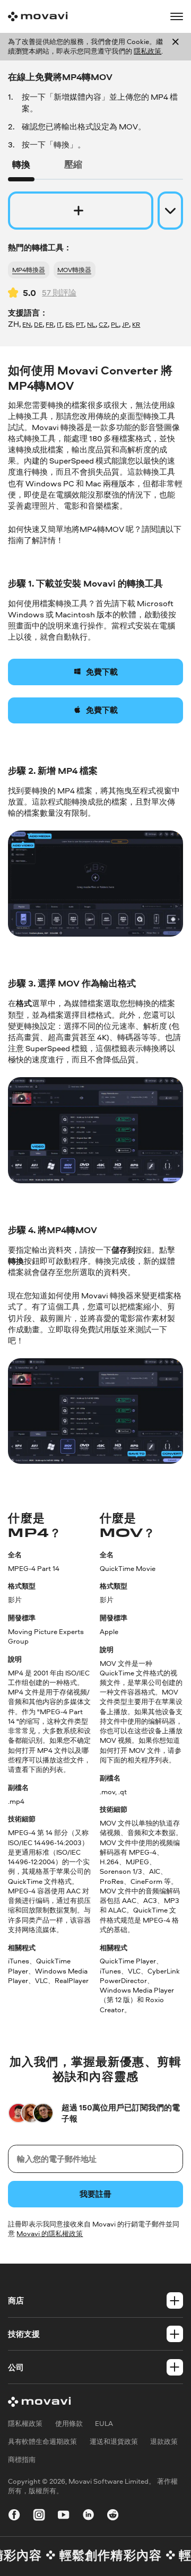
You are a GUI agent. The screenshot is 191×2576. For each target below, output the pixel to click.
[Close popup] (175, 47)
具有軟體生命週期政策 (42, 2442)
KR (136, 325)
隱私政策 (147, 51)
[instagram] (39, 2516)
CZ (103, 325)
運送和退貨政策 (114, 2442)
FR (50, 325)
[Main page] (38, 16)
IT (59, 325)
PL (115, 325)
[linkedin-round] (88, 2516)
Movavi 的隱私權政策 (50, 2234)
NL (91, 325)
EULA (104, 2424)
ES (69, 325)
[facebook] (14, 2516)
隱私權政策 (25, 2424)
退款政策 (164, 2442)
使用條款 (69, 2424)
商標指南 (22, 2460)
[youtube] (63, 2516)
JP (125, 325)
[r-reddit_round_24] (113, 2516)
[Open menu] (176, 16)
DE (38, 325)
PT (80, 325)
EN (27, 325)
